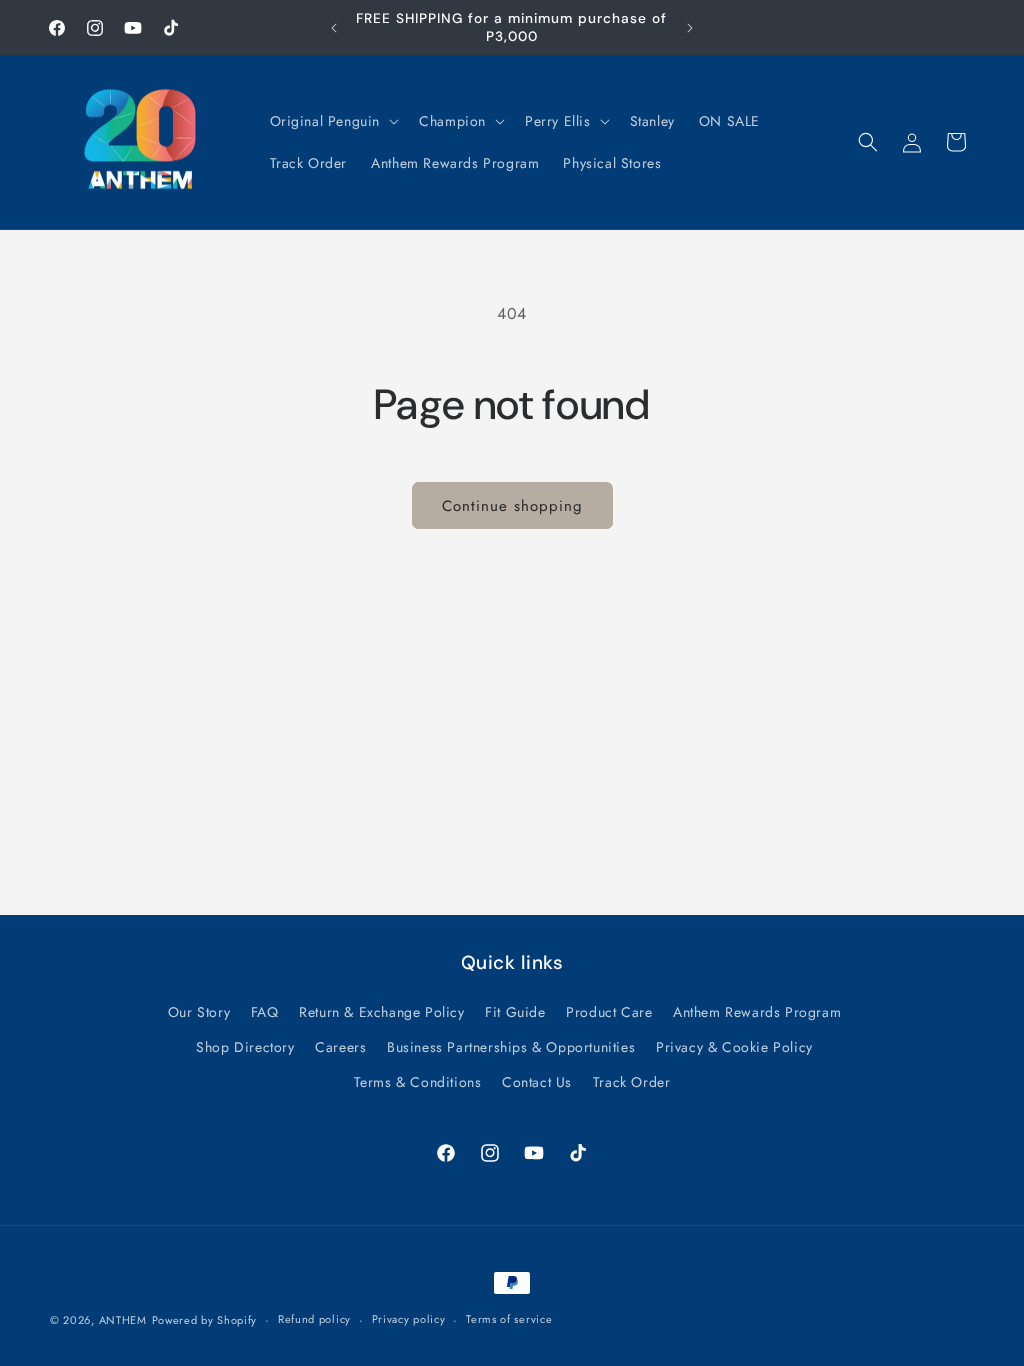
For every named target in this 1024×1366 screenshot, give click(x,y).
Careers (340, 1047)
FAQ (265, 1012)
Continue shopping (512, 506)
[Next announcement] (690, 28)
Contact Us (537, 1082)
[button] (333, 121)
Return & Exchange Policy (381, 1012)
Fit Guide (515, 1012)
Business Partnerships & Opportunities (511, 1047)
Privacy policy (409, 1319)
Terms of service (509, 1319)
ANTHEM (123, 1320)
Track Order (632, 1082)
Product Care (609, 1012)
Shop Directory (245, 1047)
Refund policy (314, 1319)
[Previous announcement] (334, 28)
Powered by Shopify (205, 1320)
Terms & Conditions (418, 1082)
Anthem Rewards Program (757, 1012)
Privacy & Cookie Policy (734, 1047)
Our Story (199, 1012)
